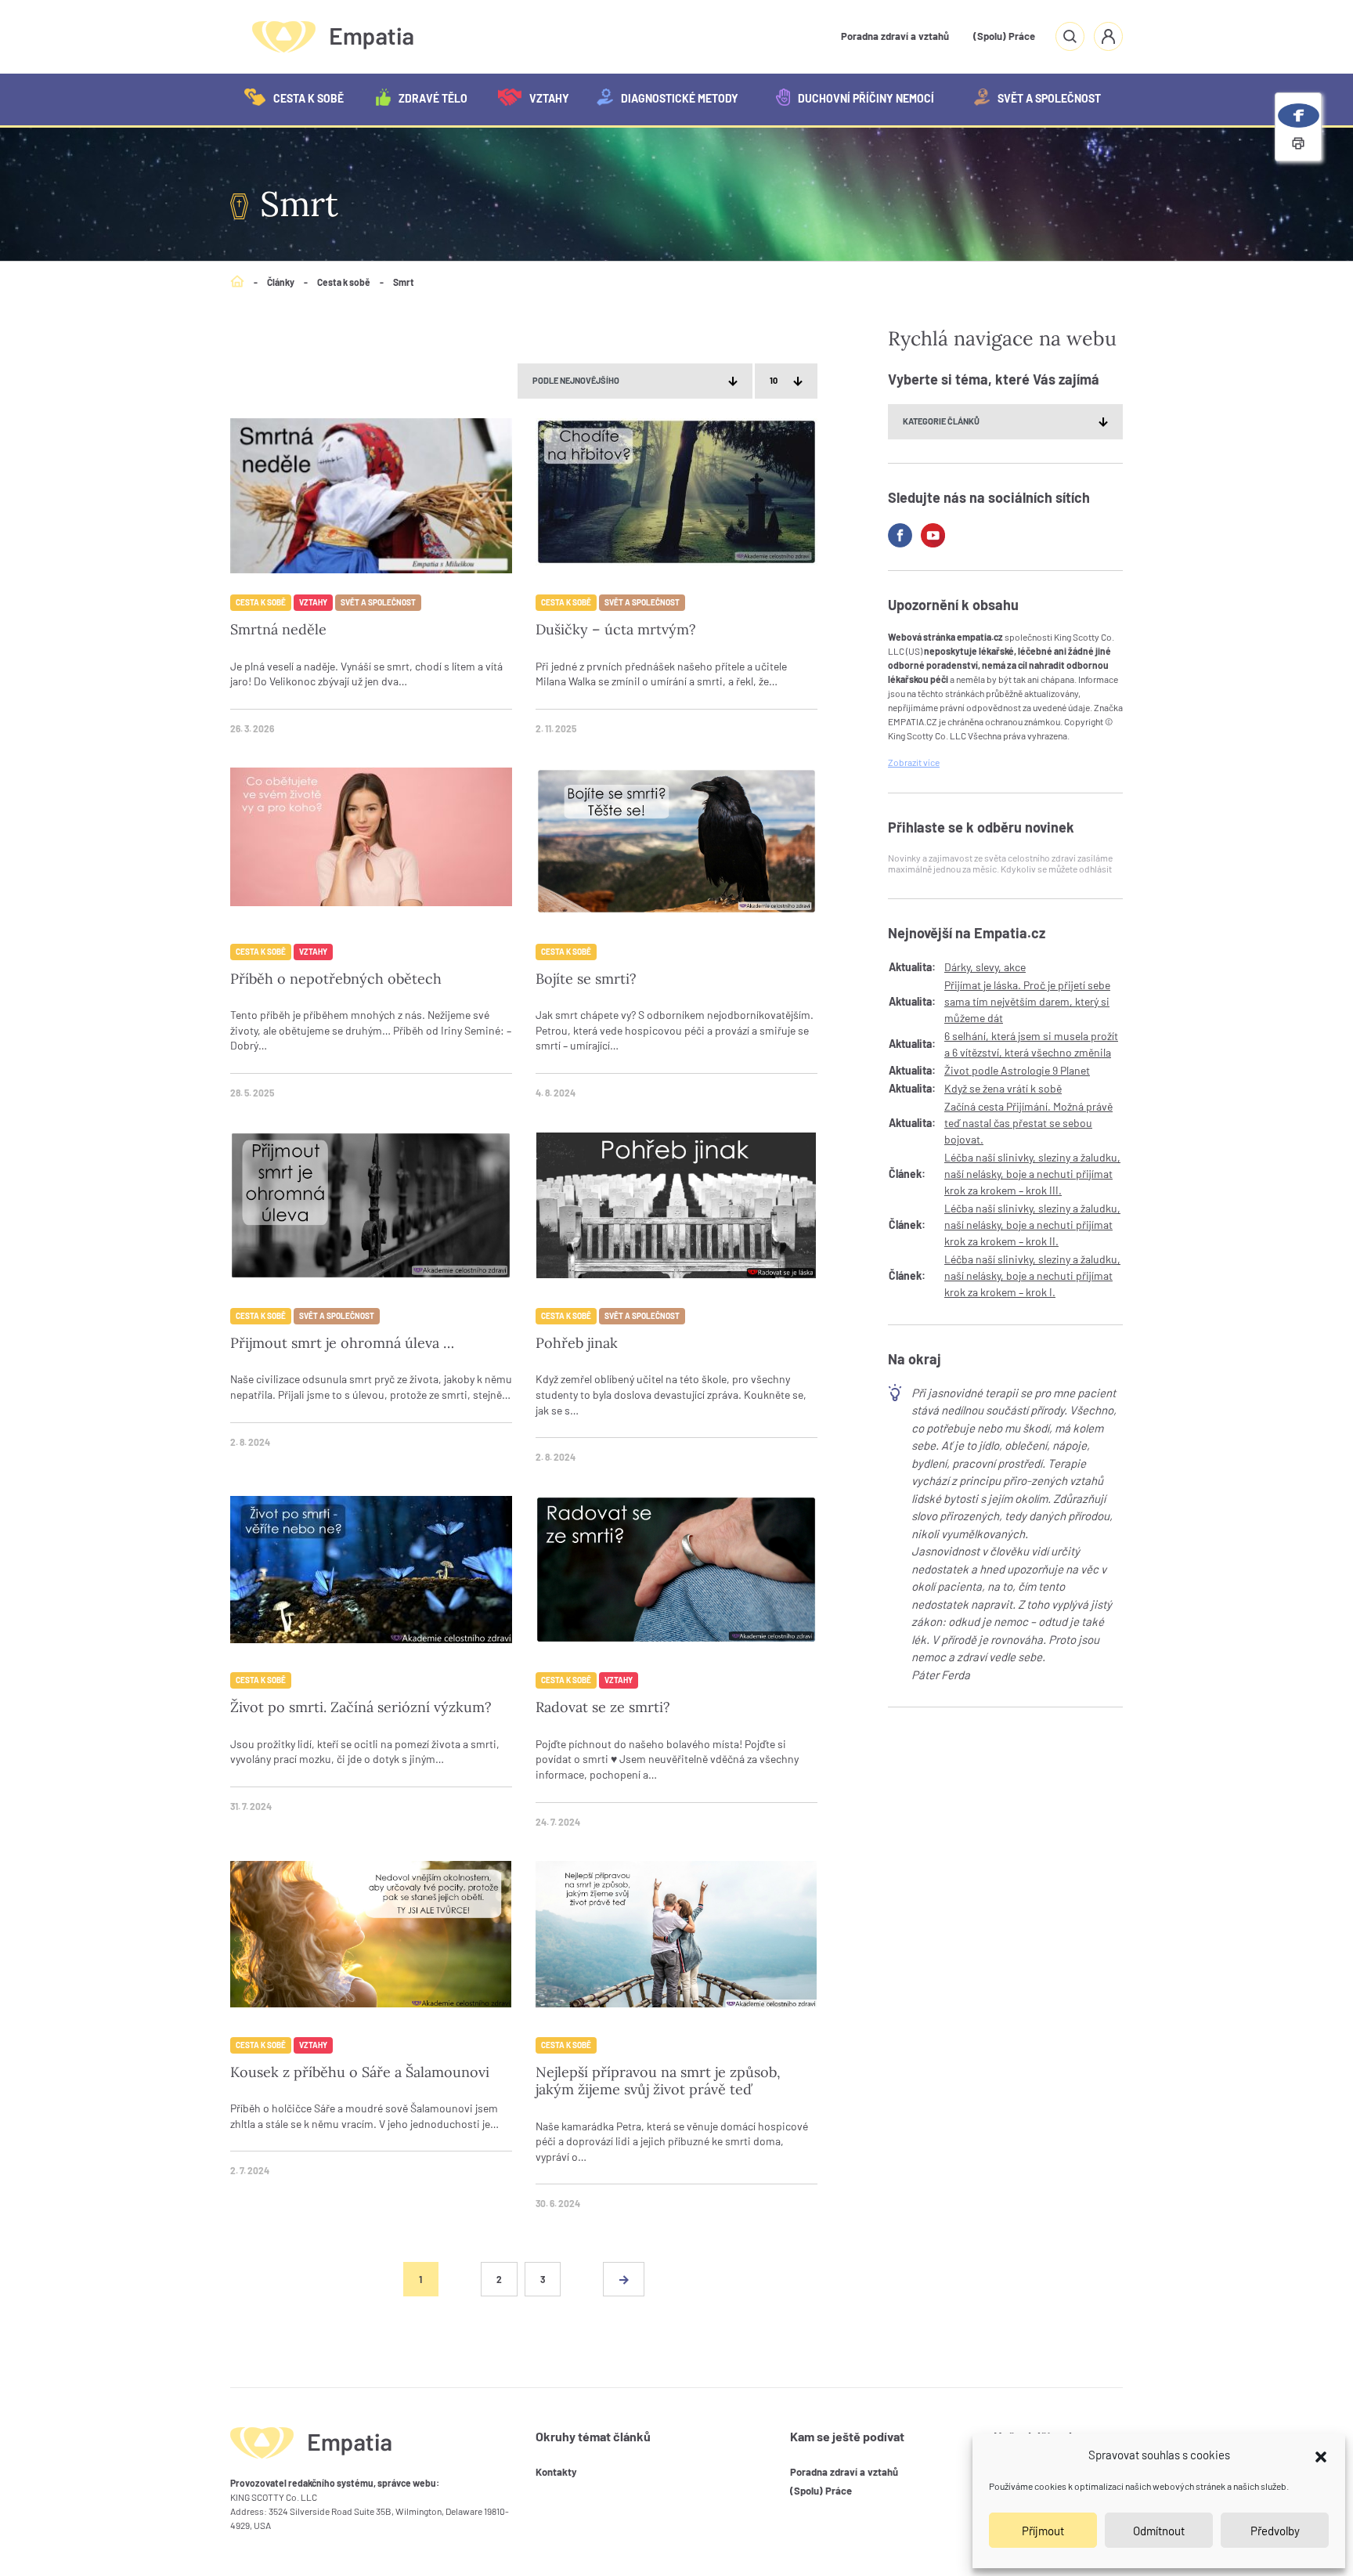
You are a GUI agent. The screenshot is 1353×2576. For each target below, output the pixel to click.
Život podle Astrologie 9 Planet (1017, 1070)
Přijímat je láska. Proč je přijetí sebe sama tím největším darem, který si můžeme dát (1027, 1001)
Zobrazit (914, 763)
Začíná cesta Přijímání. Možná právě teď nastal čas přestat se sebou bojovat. (1028, 1123)
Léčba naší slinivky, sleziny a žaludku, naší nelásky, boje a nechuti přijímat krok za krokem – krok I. (1032, 1275)
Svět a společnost (1049, 98)
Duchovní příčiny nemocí (866, 98)
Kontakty (556, 2472)
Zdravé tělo (433, 98)
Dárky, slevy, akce (985, 967)
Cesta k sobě (308, 98)
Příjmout (1043, 2531)
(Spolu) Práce (1004, 36)
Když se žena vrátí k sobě (1003, 1088)
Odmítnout (1159, 2531)
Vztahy (549, 98)
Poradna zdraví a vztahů (895, 36)
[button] (1321, 2455)
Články (281, 282)
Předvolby (1275, 2531)
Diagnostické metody (680, 98)
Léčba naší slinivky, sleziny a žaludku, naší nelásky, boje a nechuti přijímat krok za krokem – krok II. (1032, 1225)
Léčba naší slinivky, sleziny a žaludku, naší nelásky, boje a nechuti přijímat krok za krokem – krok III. (1032, 1174)
